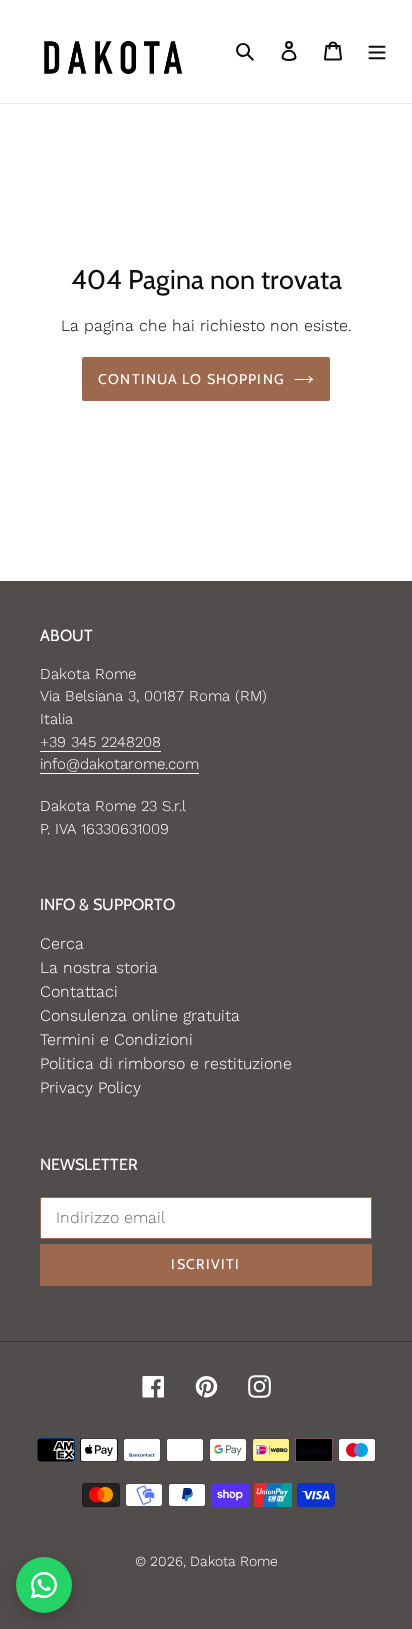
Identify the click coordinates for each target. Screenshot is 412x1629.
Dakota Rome (234, 1561)
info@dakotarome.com (119, 764)
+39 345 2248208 (100, 742)
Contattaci (79, 991)
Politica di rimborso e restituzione (166, 1063)
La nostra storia (99, 967)
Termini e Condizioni (116, 1039)
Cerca (62, 943)
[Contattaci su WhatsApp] (44, 1585)
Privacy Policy (90, 1087)
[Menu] (377, 51)
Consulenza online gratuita (140, 1015)
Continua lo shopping (191, 379)
